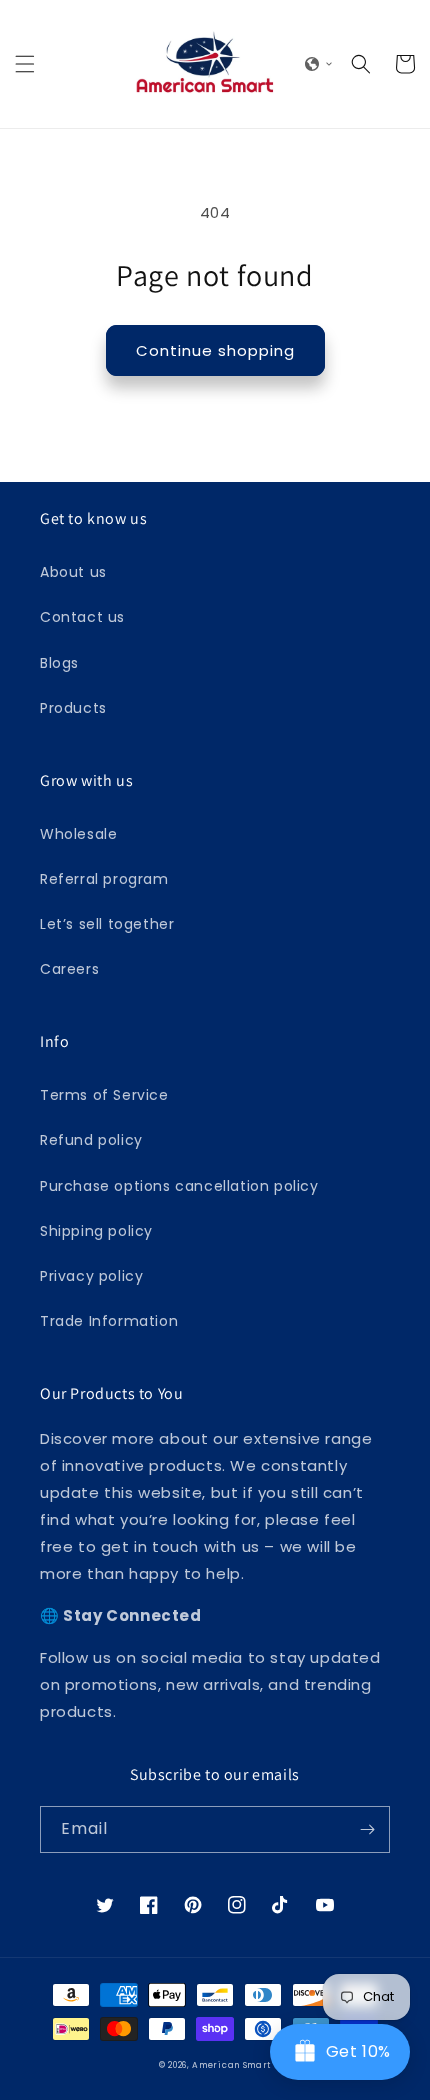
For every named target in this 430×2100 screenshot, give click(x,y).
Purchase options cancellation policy (179, 1186)
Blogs (59, 663)
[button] (25, 64)
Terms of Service (104, 1095)
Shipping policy (96, 1231)
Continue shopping (215, 350)
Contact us (82, 617)
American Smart (231, 2065)
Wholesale (78, 834)
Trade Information (109, 1321)
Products (73, 708)
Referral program (104, 879)
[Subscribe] (367, 1829)
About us (73, 572)
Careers (69, 969)
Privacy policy (91, 1276)
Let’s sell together (107, 924)
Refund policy (91, 1140)
